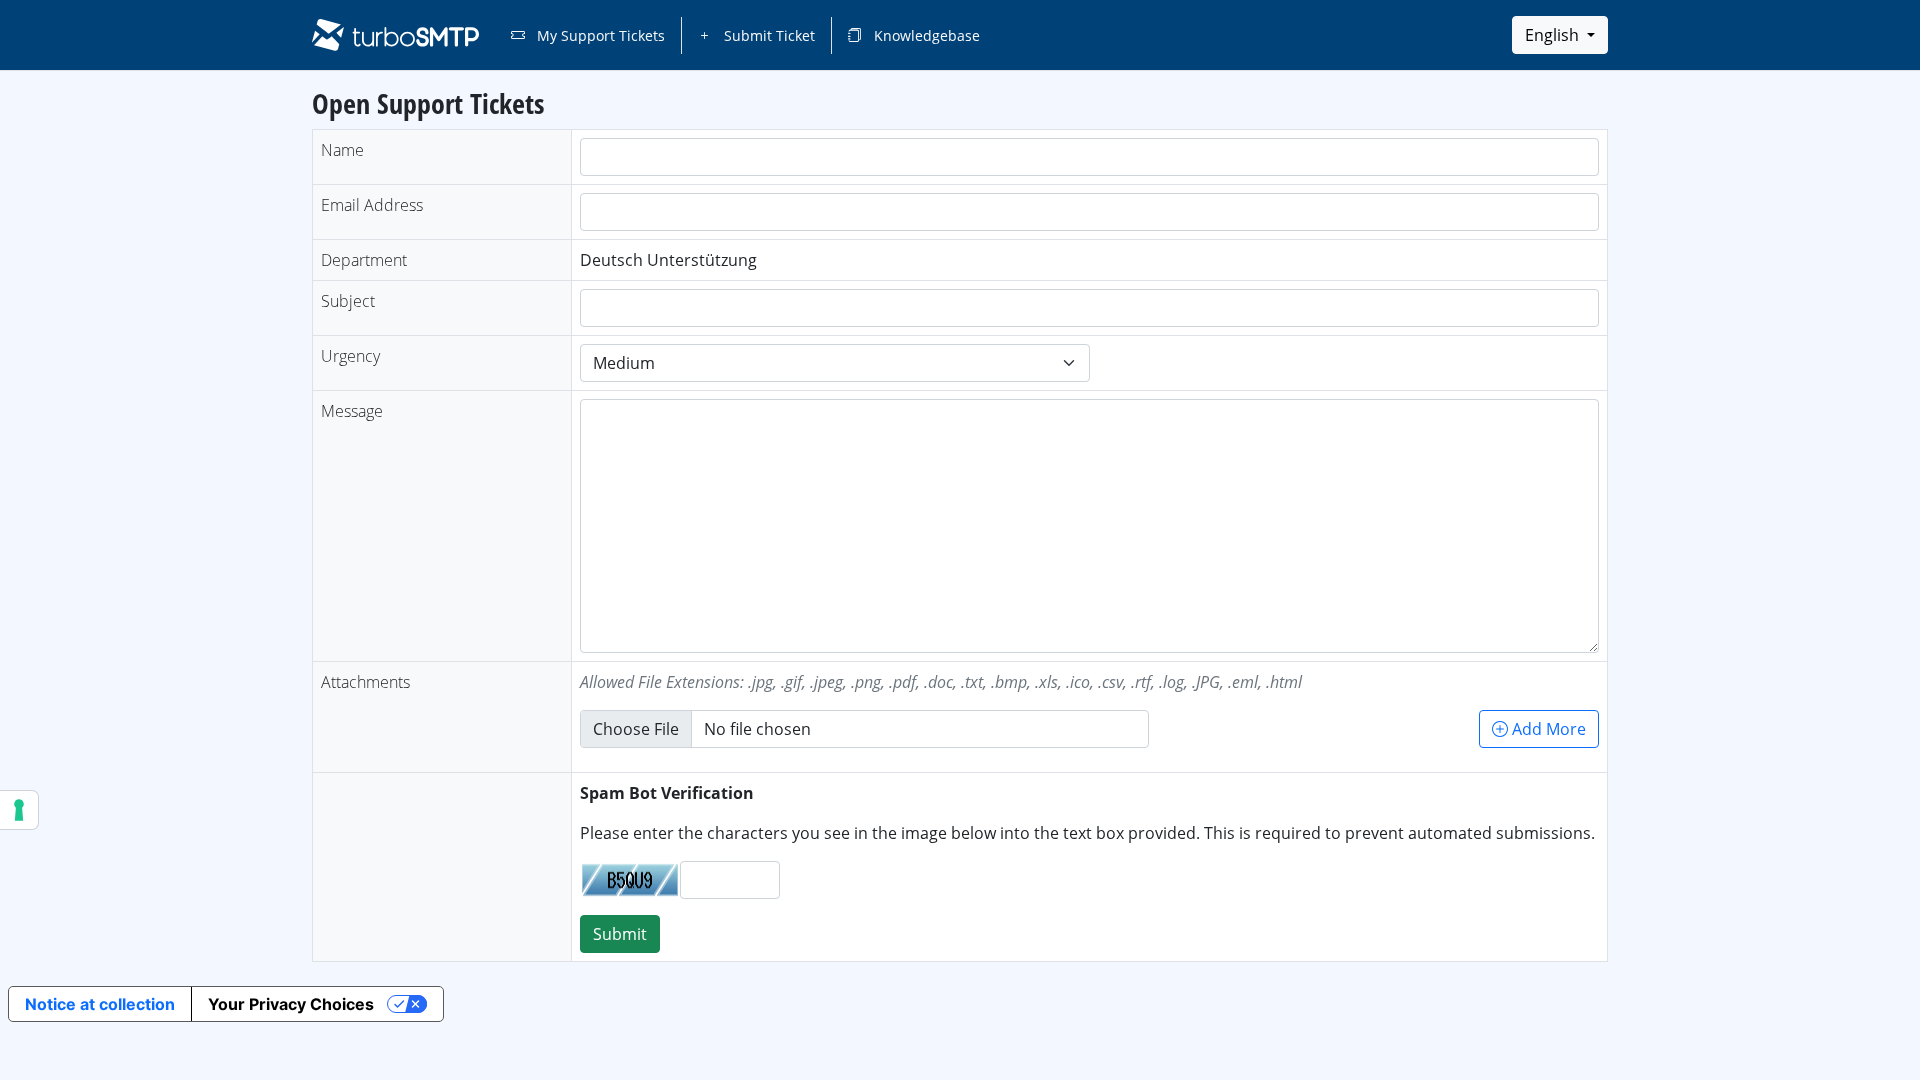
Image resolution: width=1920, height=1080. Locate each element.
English (1554, 35)
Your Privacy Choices (291, 1004)
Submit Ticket (767, 35)
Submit (620, 934)
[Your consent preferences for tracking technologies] (19, 810)
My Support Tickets (599, 35)
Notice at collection (100, 1004)
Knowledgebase (925, 35)
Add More (1547, 729)
